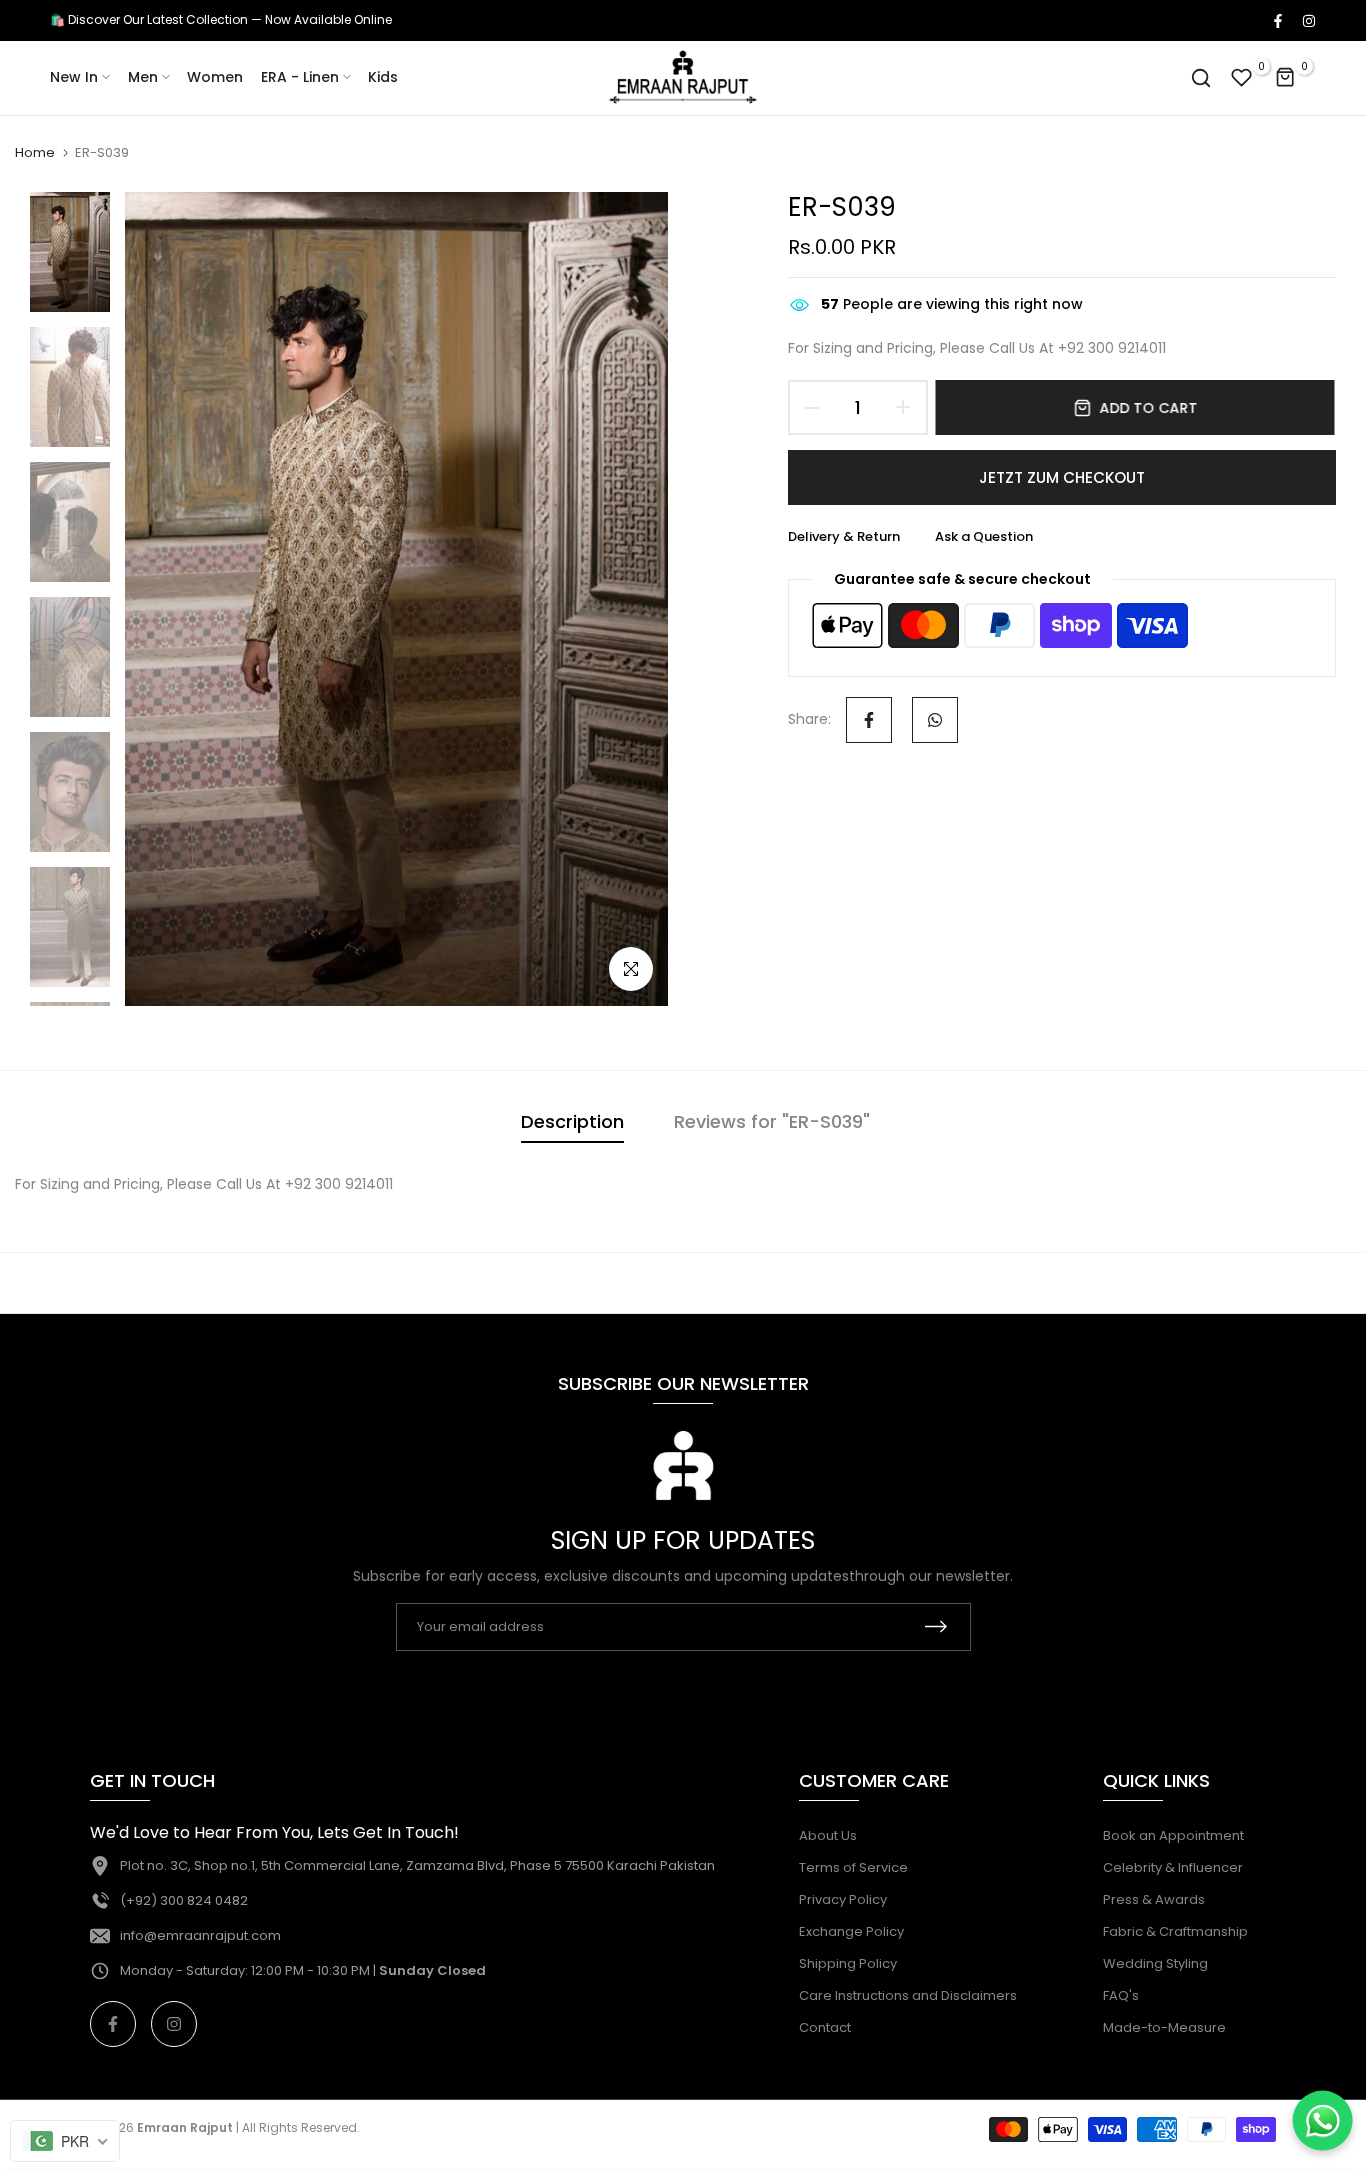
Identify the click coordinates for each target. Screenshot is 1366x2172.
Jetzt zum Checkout (1062, 477)
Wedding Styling (1155, 1963)
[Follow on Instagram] (1308, 20)
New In (74, 77)
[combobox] (65, 2141)
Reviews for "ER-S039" (772, 1121)
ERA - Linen (300, 77)
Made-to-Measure (1164, 2027)
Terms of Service (853, 1867)
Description (572, 1121)
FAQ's (1121, 1995)
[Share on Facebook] (869, 720)
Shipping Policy (848, 1963)
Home (35, 153)
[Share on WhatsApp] (935, 720)
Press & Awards (1154, 1899)
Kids (383, 77)
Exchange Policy (851, 1931)
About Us (828, 1835)
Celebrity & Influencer (1173, 1867)
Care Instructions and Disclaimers (908, 1995)
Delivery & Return (844, 536)
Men (143, 77)
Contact (825, 2027)
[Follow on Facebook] (1277, 20)
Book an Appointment (1173, 1835)
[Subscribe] (936, 1626)
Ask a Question (984, 536)
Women (215, 77)
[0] (1242, 78)
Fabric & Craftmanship (1175, 1931)
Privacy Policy (843, 1899)
